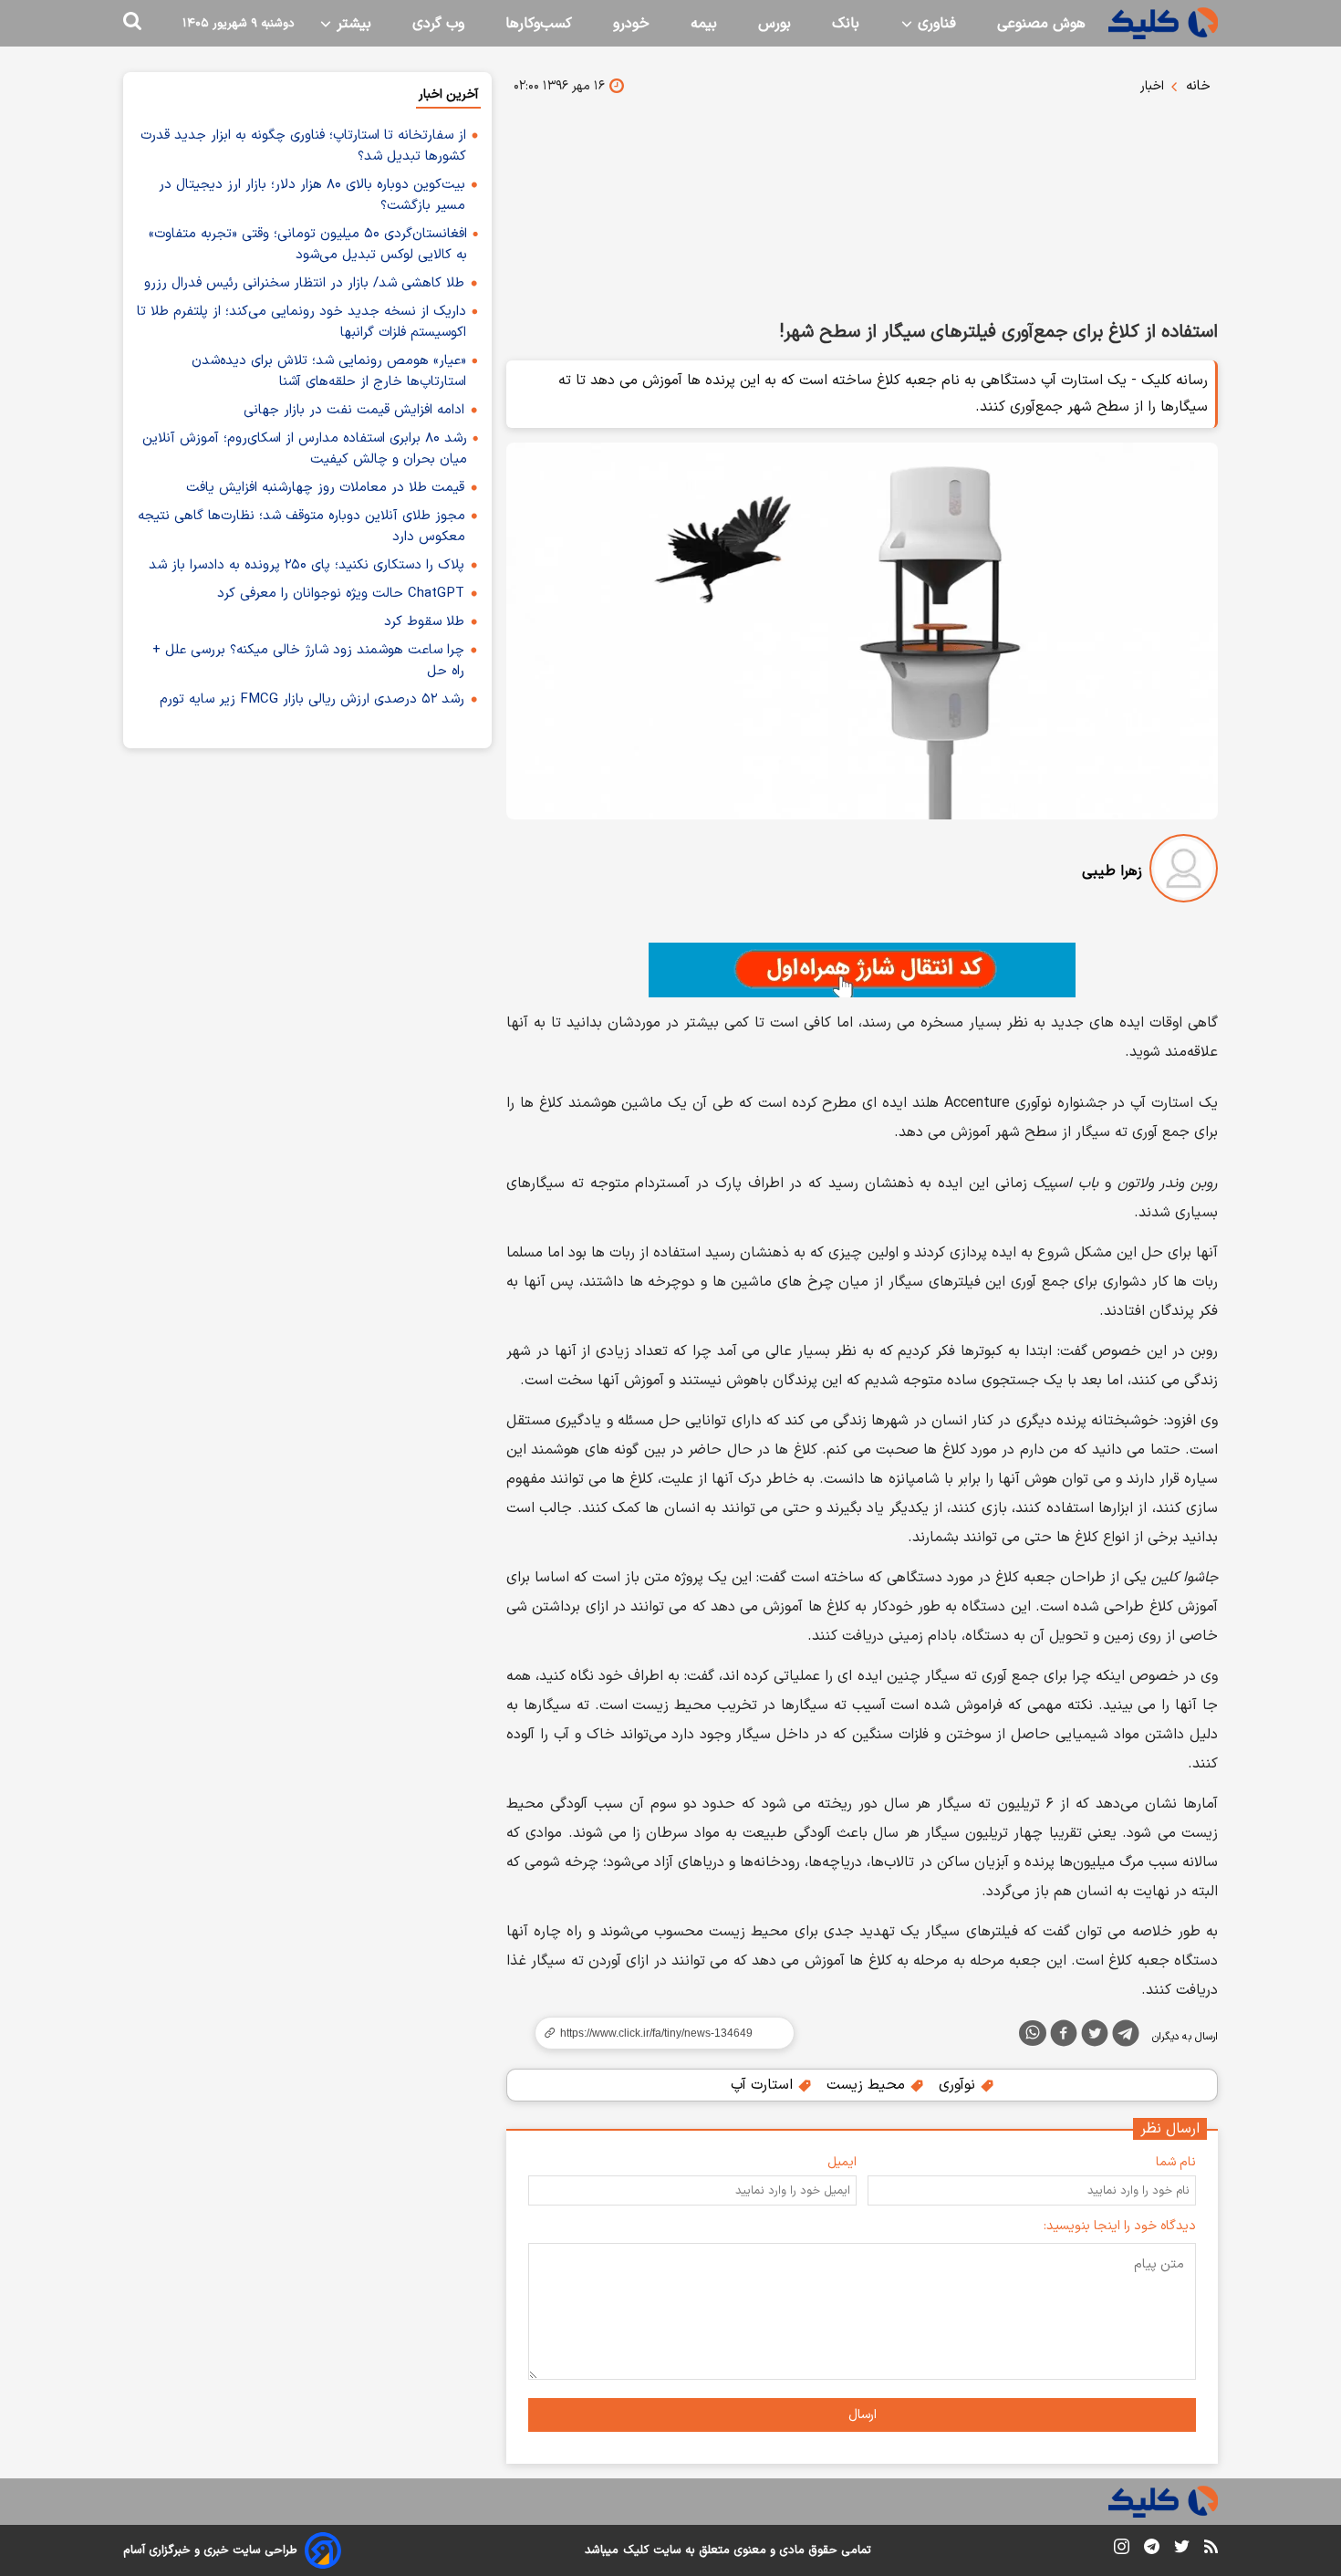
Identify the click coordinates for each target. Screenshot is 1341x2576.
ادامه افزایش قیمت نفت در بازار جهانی (354, 410)
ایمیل (842, 2162)
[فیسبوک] (1064, 2037)
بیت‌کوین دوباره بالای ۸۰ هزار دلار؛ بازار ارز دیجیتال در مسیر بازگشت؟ (312, 195)
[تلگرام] (1126, 2037)
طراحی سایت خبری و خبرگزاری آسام (210, 2550)
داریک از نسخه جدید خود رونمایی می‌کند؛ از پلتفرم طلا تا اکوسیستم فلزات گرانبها (301, 322)
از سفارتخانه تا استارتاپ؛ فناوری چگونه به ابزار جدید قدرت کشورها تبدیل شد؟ (303, 146)
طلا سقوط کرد (424, 622)
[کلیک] (1163, 23)
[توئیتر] (1095, 2037)
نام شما (1176, 2162)
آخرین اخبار (448, 94)
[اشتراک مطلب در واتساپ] (1033, 2033)
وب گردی (438, 24)
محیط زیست (868, 2085)
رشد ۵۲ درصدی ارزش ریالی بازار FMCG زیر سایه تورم (312, 699)
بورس (774, 24)
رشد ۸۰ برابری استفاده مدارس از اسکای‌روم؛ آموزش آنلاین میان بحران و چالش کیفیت (305, 449)
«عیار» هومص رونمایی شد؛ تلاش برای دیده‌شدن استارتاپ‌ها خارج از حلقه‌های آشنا (329, 371)
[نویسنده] (1184, 872)
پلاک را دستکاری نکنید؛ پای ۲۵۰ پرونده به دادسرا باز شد (307, 565)
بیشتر (352, 24)
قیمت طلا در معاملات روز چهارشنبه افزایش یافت (325, 488)
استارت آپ (764, 2085)
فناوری (935, 24)
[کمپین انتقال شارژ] (862, 970)
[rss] (1211, 2550)
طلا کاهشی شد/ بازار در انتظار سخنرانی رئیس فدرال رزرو (304, 283)
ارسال (863, 2415)
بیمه (704, 24)
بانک (846, 24)
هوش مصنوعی (1041, 24)
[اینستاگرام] (1122, 2550)
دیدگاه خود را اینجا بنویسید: (1120, 2226)
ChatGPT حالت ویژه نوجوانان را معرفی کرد (341, 594)
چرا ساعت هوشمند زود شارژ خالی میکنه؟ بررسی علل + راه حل (308, 661)
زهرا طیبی (1112, 871)
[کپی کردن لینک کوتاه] (657, 2033)
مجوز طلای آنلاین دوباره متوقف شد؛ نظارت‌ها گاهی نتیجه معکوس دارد (301, 527)
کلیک (636, 2550)
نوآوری (959, 2085)
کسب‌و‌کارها (539, 24)
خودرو (631, 24)
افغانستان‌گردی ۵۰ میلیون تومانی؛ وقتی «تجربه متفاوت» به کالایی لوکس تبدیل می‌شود (308, 245)
